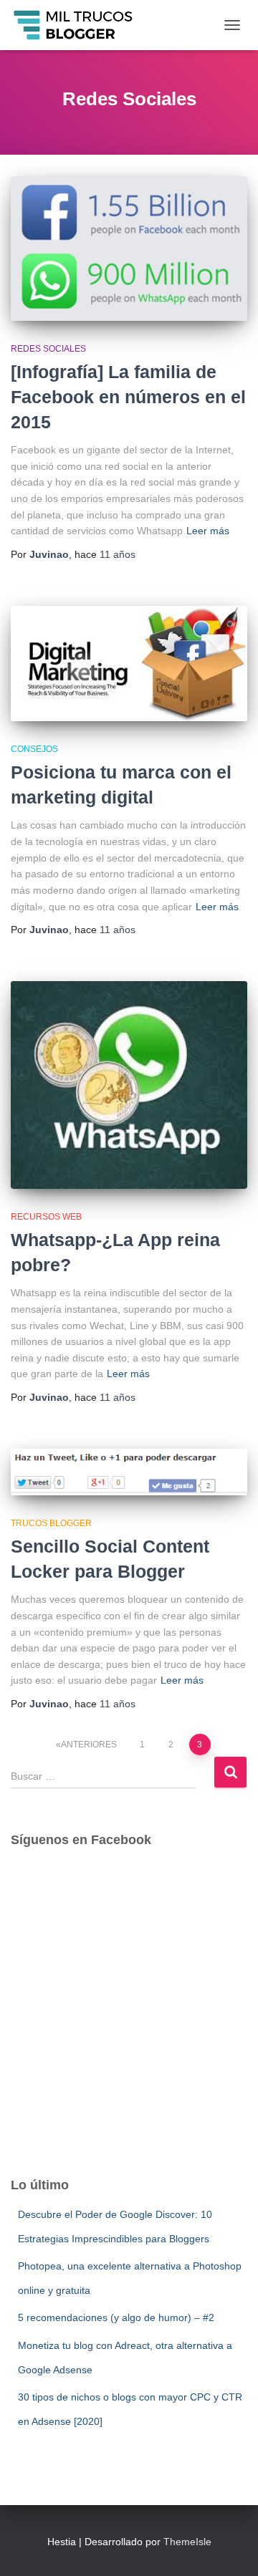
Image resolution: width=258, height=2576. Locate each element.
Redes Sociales (48, 349)
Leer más (208, 531)
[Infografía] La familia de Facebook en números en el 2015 (128, 397)
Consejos (34, 749)
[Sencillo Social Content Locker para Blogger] (129, 1472)
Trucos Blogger (51, 1523)
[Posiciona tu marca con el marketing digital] (129, 664)
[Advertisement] (129, 2025)
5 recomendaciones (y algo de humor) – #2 (116, 2317)
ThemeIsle (187, 2542)
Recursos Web (46, 1217)
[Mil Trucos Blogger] (80, 25)
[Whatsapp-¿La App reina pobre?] (129, 1085)
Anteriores (89, 1745)
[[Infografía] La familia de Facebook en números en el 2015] (129, 248)
